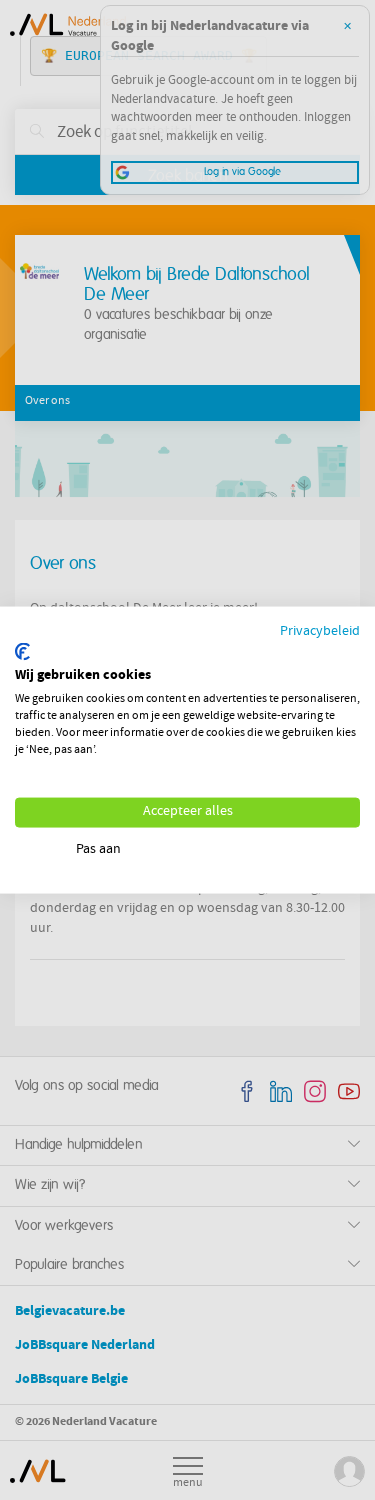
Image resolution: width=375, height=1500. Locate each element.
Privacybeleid (320, 632)
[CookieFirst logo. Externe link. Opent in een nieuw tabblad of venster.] (22, 651)
